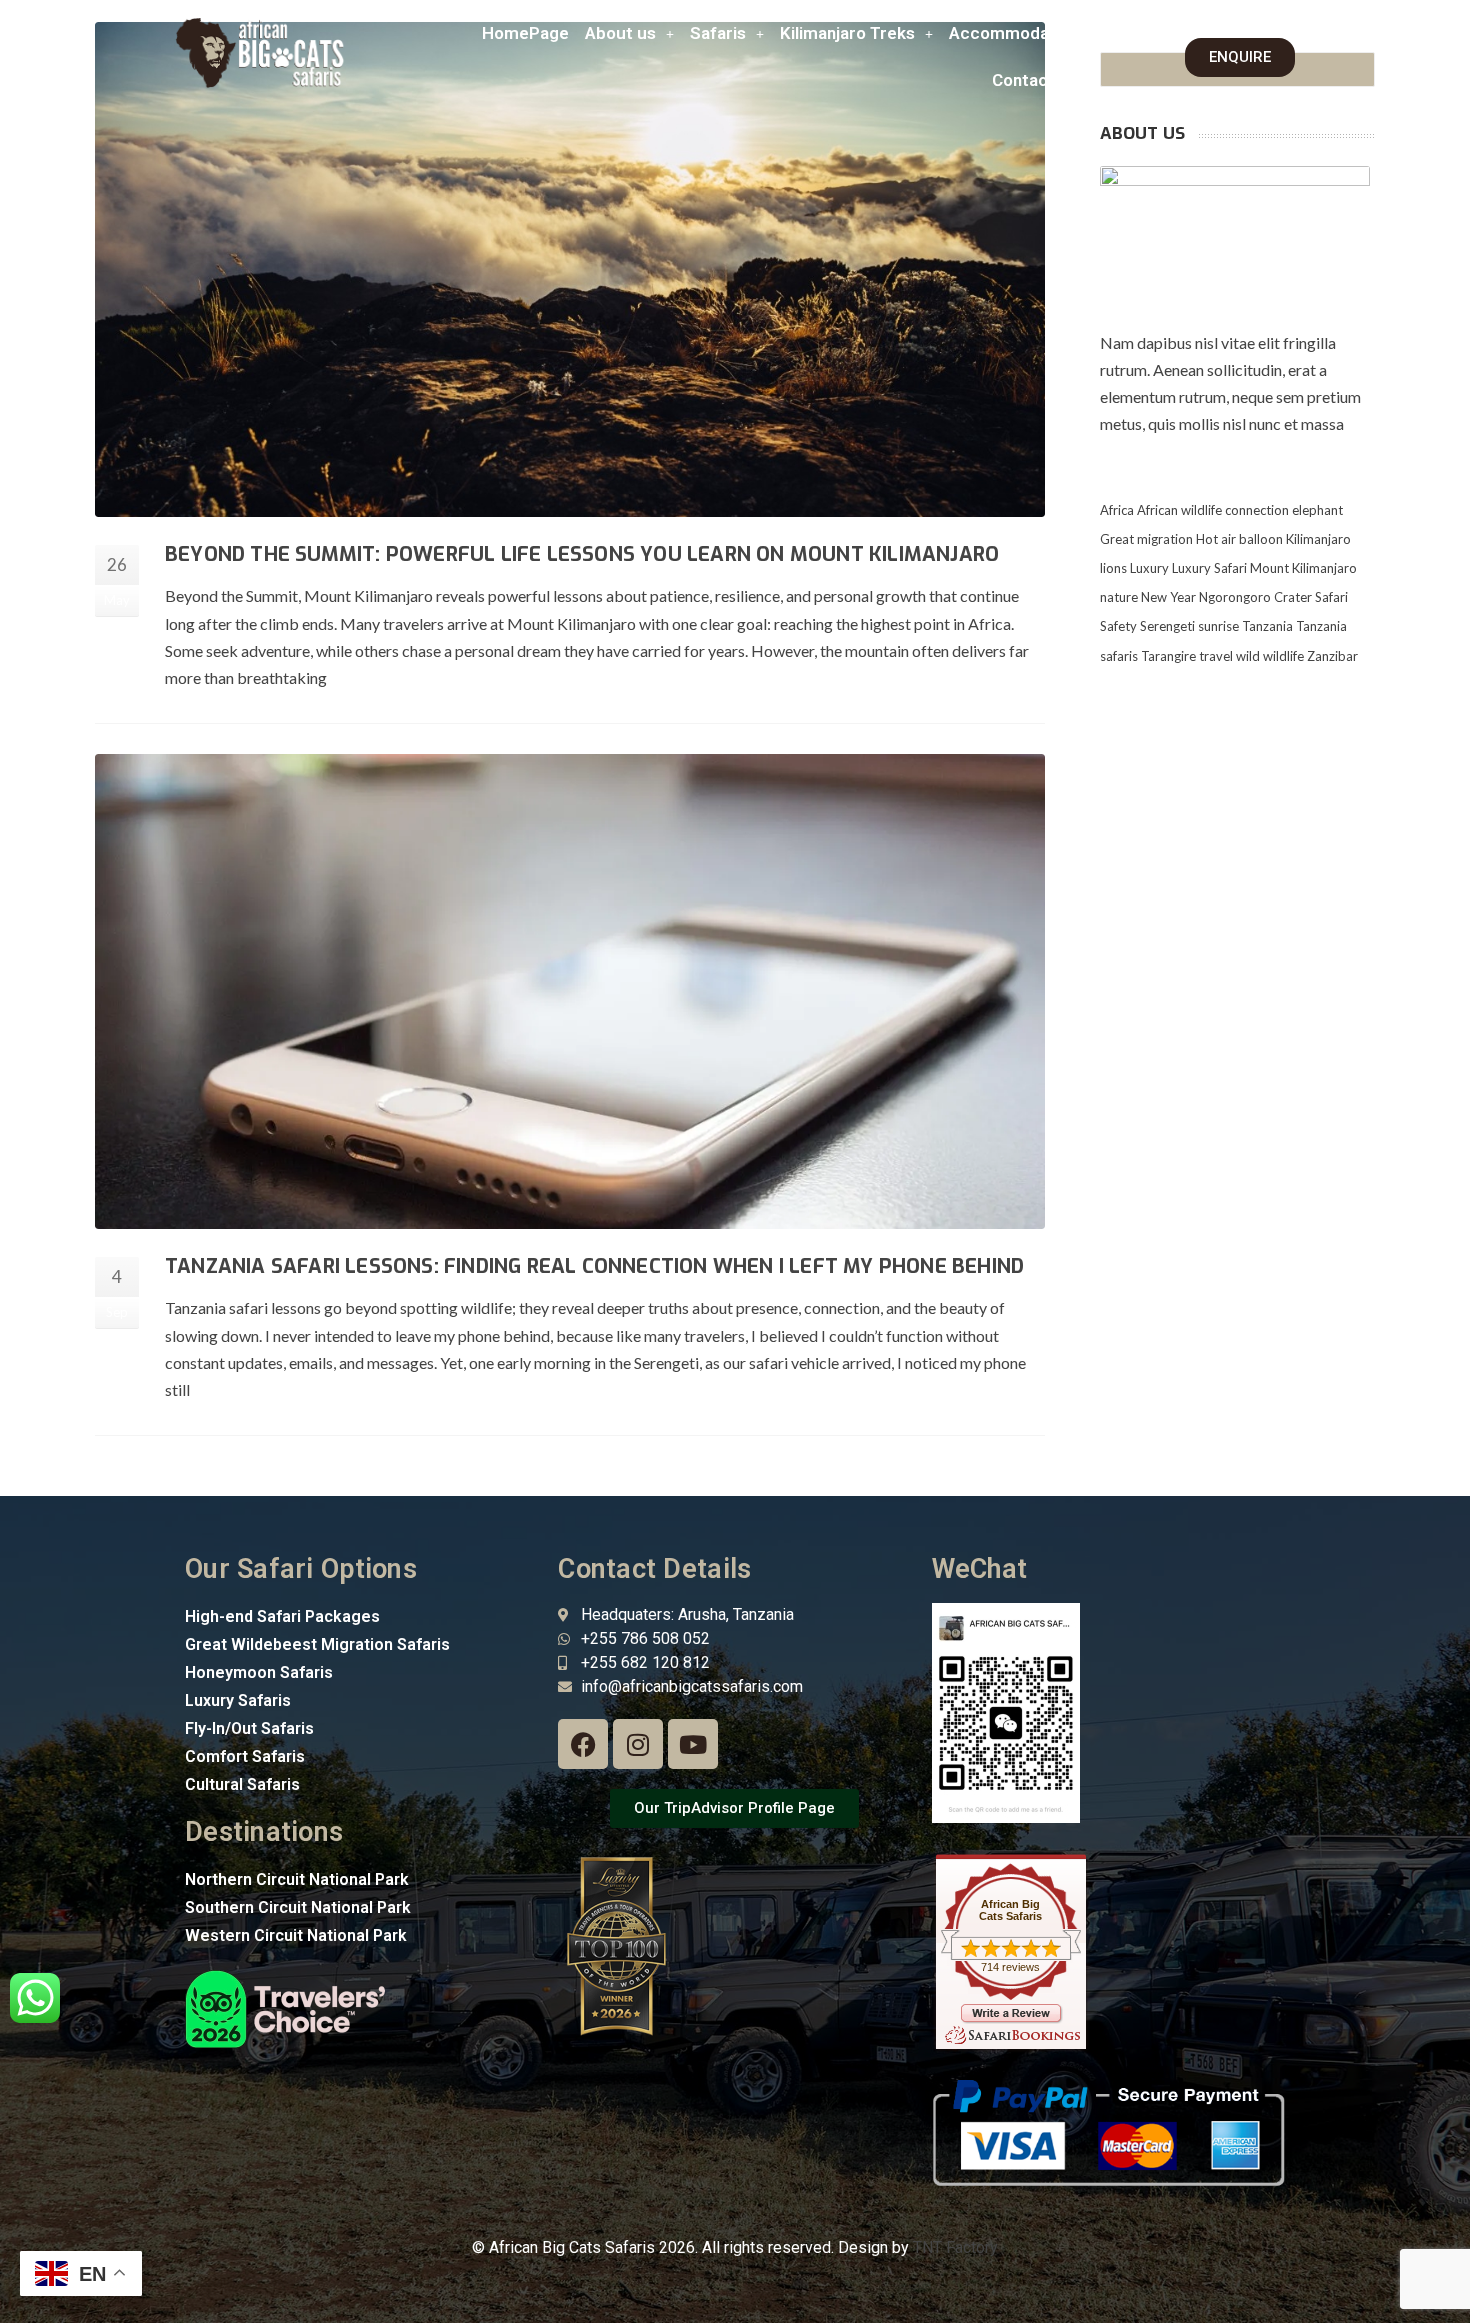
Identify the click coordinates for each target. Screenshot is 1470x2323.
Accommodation (1014, 33)
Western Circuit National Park (296, 1935)
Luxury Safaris (238, 1700)
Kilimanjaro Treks (847, 33)
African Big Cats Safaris (1010, 1910)
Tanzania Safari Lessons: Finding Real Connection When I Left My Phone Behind (594, 1266)
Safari (1331, 597)
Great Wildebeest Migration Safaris (317, 1644)
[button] (629, 33)
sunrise (1218, 626)
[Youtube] (693, 1744)
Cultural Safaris (242, 1784)
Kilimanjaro (1318, 539)
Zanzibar (1332, 656)
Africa (1117, 510)
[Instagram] (638, 1744)
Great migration (1146, 539)
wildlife (1283, 656)
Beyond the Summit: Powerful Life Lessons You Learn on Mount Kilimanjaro (582, 554)
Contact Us (1035, 80)
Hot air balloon (1239, 539)
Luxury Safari (1209, 568)
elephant (1317, 510)
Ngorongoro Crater (1255, 597)
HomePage (525, 33)
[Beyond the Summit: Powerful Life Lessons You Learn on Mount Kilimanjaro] (570, 269)
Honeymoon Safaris (259, 1672)
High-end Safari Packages (282, 1616)
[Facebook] (583, 1744)
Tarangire (1168, 656)
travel (1216, 656)
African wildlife (1179, 510)
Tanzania (1267, 626)
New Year (1168, 597)
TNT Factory (955, 2247)
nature (1119, 597)
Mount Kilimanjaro (1303, 568)
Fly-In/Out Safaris (249, 1728)
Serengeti (1167, 626)
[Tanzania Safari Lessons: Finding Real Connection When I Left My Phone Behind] (570, 991)
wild (1248, 656)
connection (1257, 510)
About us (620, 33)
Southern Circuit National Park (298, 1907)
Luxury (1149, 568)
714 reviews (1010, 1967)
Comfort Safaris (245, 1756)
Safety (1118, 626)
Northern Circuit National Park (297, 1879)
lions (1113, 568)
